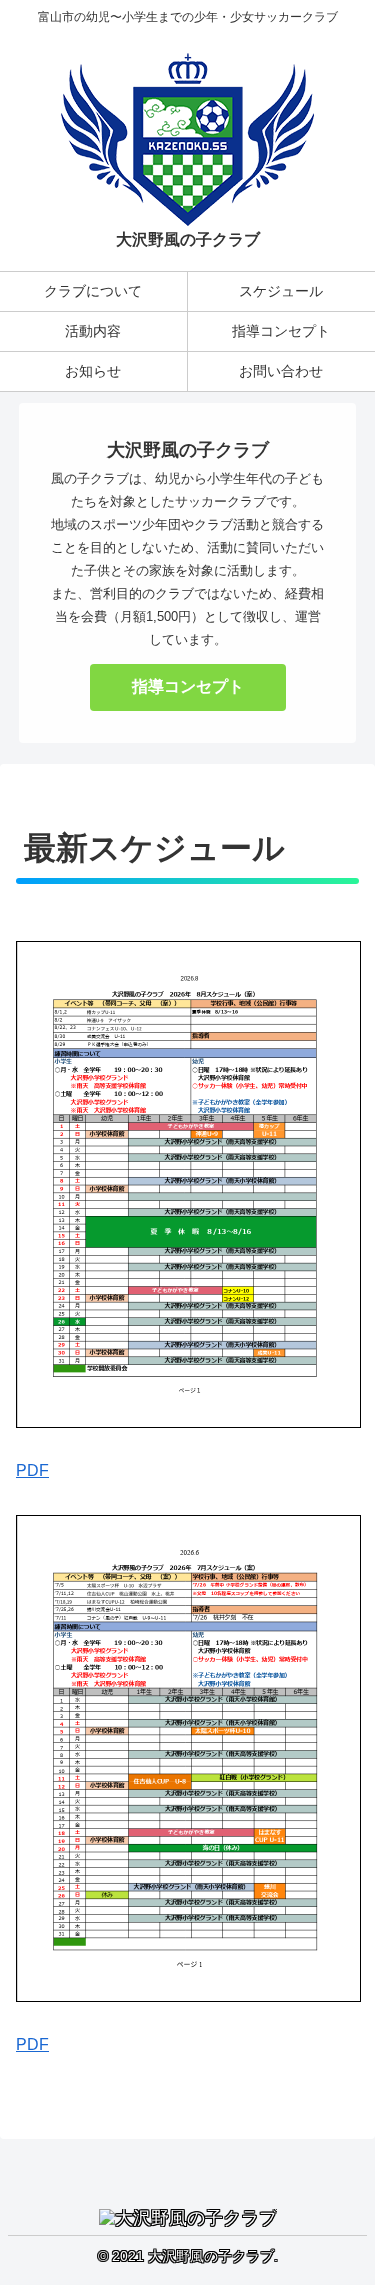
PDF (32, 1470)
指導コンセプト (188, 686)
